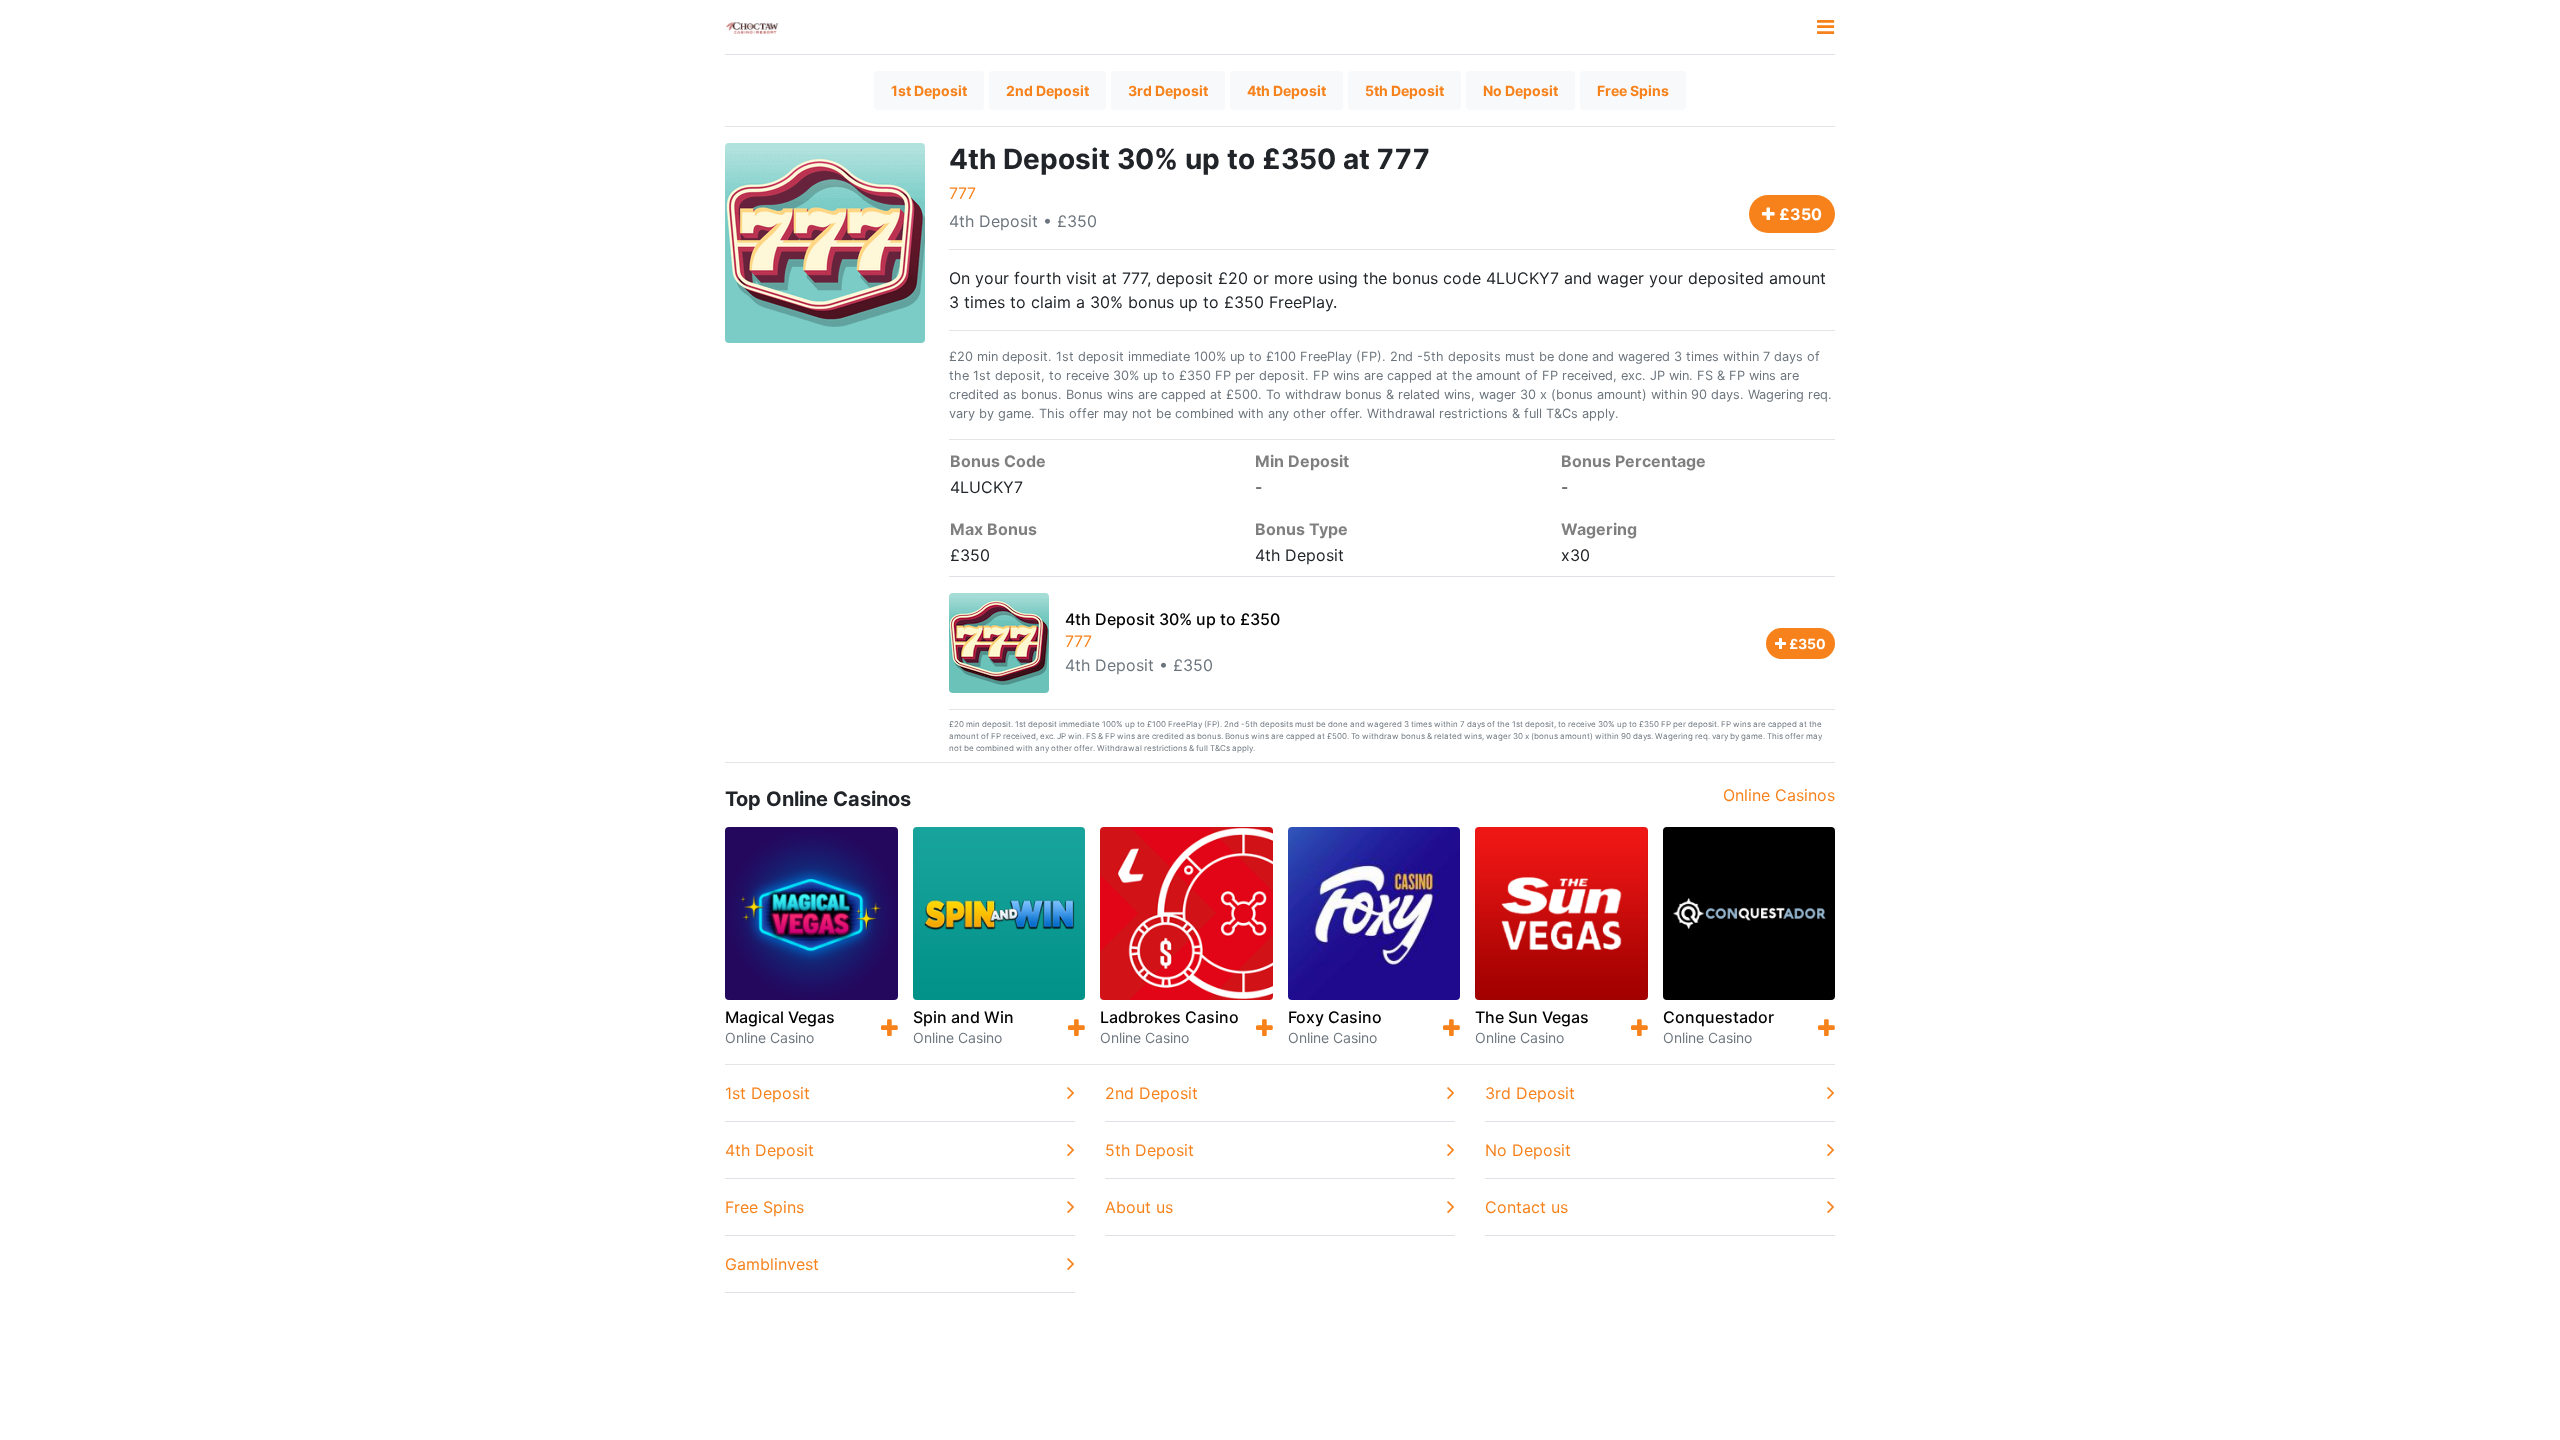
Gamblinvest (772, 1264)
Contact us (1526, 1207)
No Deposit (1520, 90)
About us (1139, 1207)
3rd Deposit (1168, 90)
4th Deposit (1286, 90)
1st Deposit (929, 90)
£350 (1798, 214)
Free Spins (1633, 90)
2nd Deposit (1047, 90)
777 (962, 193)
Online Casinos (1779, 795)
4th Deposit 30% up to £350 (1172, 619)
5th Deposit (1404, 90)
